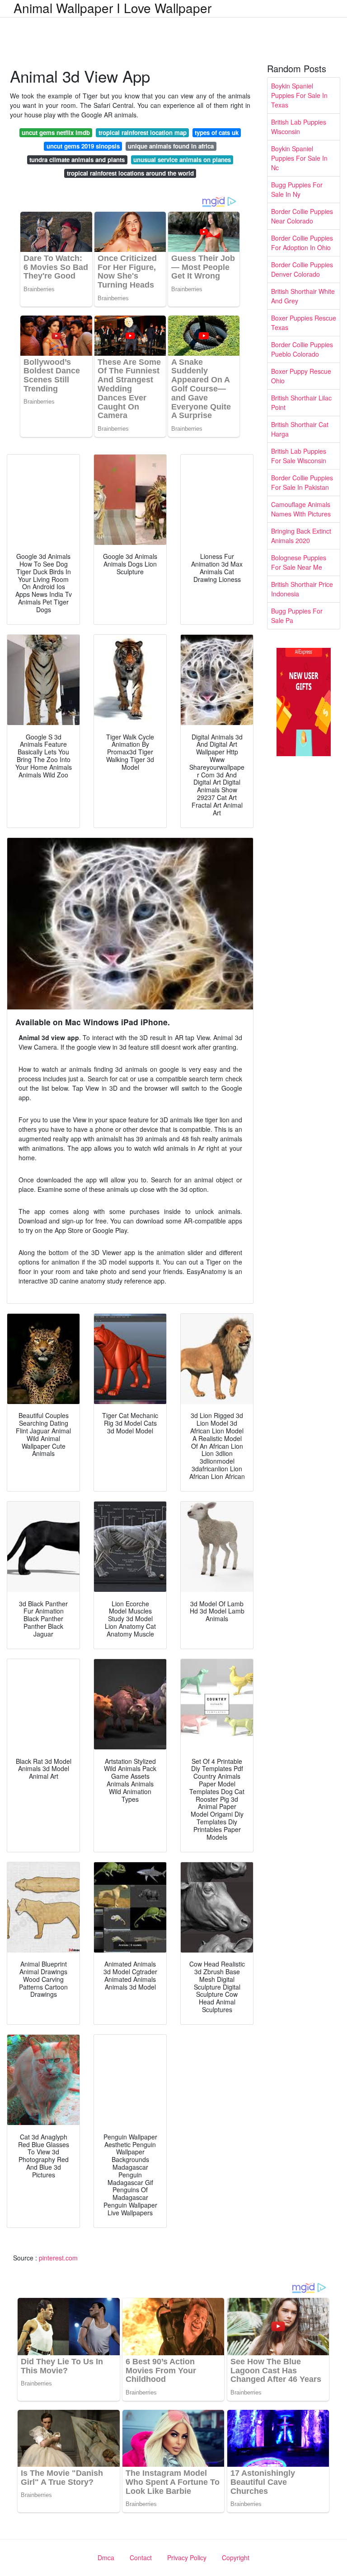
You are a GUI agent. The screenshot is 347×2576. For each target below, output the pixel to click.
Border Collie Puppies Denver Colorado (302, 269)
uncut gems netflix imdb (56, 133)
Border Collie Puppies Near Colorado (302, 216)
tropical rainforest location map (143, 133)
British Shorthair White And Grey (303, 296)
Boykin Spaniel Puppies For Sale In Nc (299, 158)
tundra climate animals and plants (77, 160)
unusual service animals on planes (182, 160)
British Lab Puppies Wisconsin (299, 127)
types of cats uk (217, 133)
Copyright (236, 2557)
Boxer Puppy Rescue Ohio (301, 376)
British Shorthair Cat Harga (300, 429)
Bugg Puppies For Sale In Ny (297, 189)
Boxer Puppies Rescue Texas (304, 323)
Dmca (106, 2557)
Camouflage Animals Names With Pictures (301, 509)
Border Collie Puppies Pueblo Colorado (302, 349)
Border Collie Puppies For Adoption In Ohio (302, 243)
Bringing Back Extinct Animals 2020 (301, 536)
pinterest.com (58, 2258)
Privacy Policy (187, 2557)
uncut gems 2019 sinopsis (83, 146)
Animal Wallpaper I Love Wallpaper (113, 8)
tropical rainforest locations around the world (130, 173)
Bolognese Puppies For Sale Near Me (299, 562)
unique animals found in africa (171, 146)
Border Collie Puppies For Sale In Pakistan (302, 482)
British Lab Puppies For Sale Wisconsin (299, 456)
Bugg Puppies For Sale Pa (297, 616)
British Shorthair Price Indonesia (302, 589)
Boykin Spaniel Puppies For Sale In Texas (299, 95)
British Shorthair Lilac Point (301, 402)
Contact (141, 2557)
